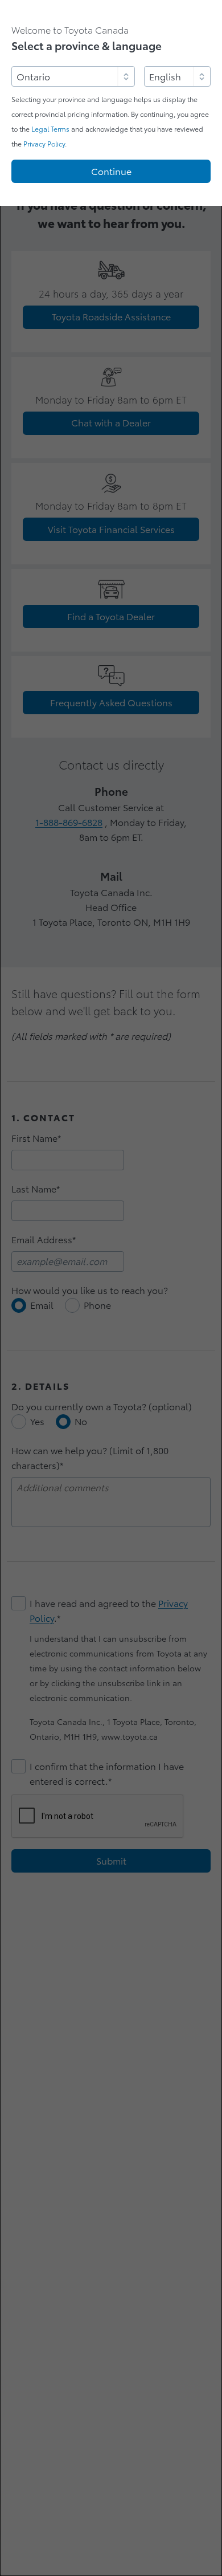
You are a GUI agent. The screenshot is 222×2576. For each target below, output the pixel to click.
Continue (111, 172)
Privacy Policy (44, 144)
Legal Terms (50, 129)
